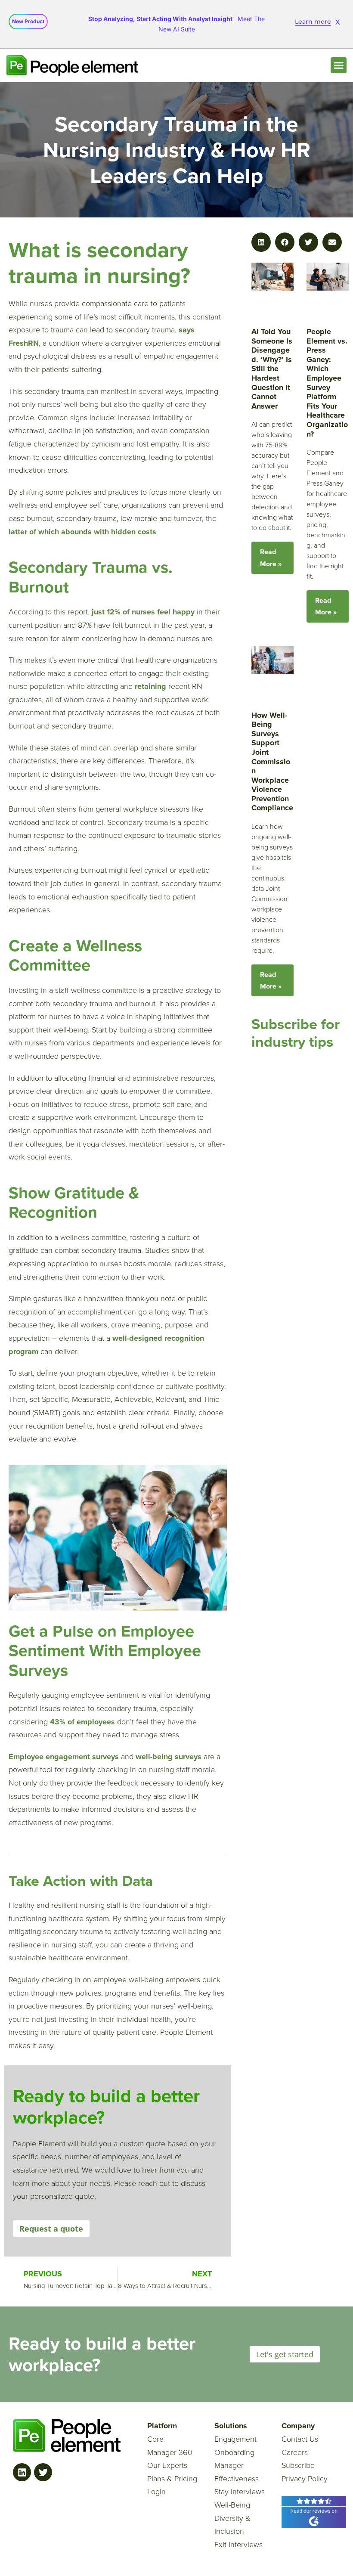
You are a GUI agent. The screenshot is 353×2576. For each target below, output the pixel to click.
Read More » (271, 558)
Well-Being (232, 2505)
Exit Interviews (238, 2545)
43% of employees (82, 1722)
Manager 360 (170, 2452)
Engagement (235, 2439)
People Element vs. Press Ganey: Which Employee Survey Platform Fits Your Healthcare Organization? (327, 383)
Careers (295, 2452)
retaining (152, 686)
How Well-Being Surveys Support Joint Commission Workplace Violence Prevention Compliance (272, 762)
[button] (339, 65)
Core (155, 2439)
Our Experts (167, 2465)
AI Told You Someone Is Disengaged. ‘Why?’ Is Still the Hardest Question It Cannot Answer (272, 369)
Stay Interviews (240, 2492)
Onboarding (234, 2452)
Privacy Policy (305, 2479)
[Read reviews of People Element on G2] (314, 2511)
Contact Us (300, 2439)
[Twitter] (43, 2472)
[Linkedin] (22, 2472)
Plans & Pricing (172, 2479)
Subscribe (298, 2465)
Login (156, 2492)
